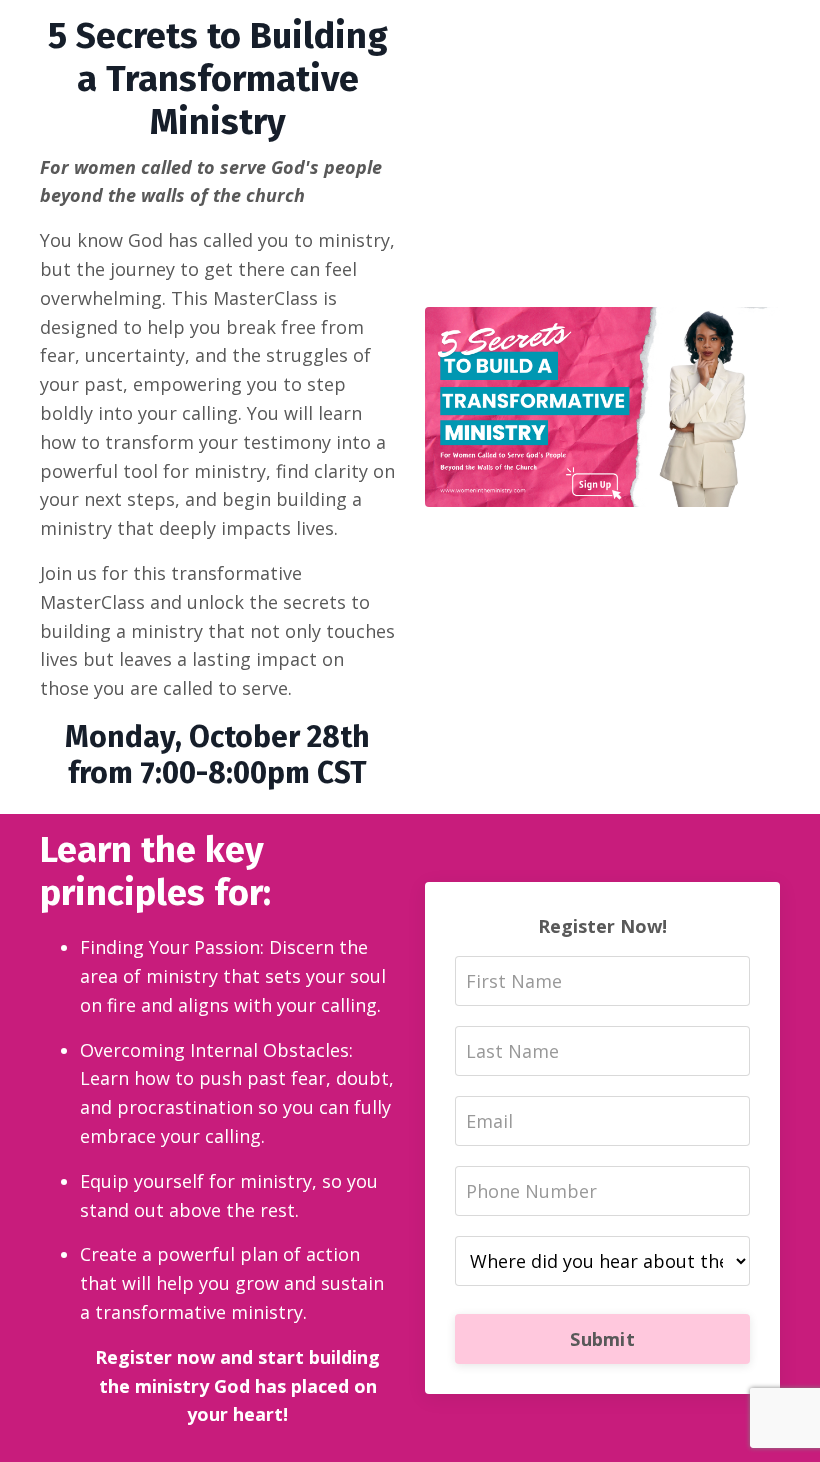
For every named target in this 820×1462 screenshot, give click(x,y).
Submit (602, 1339)
